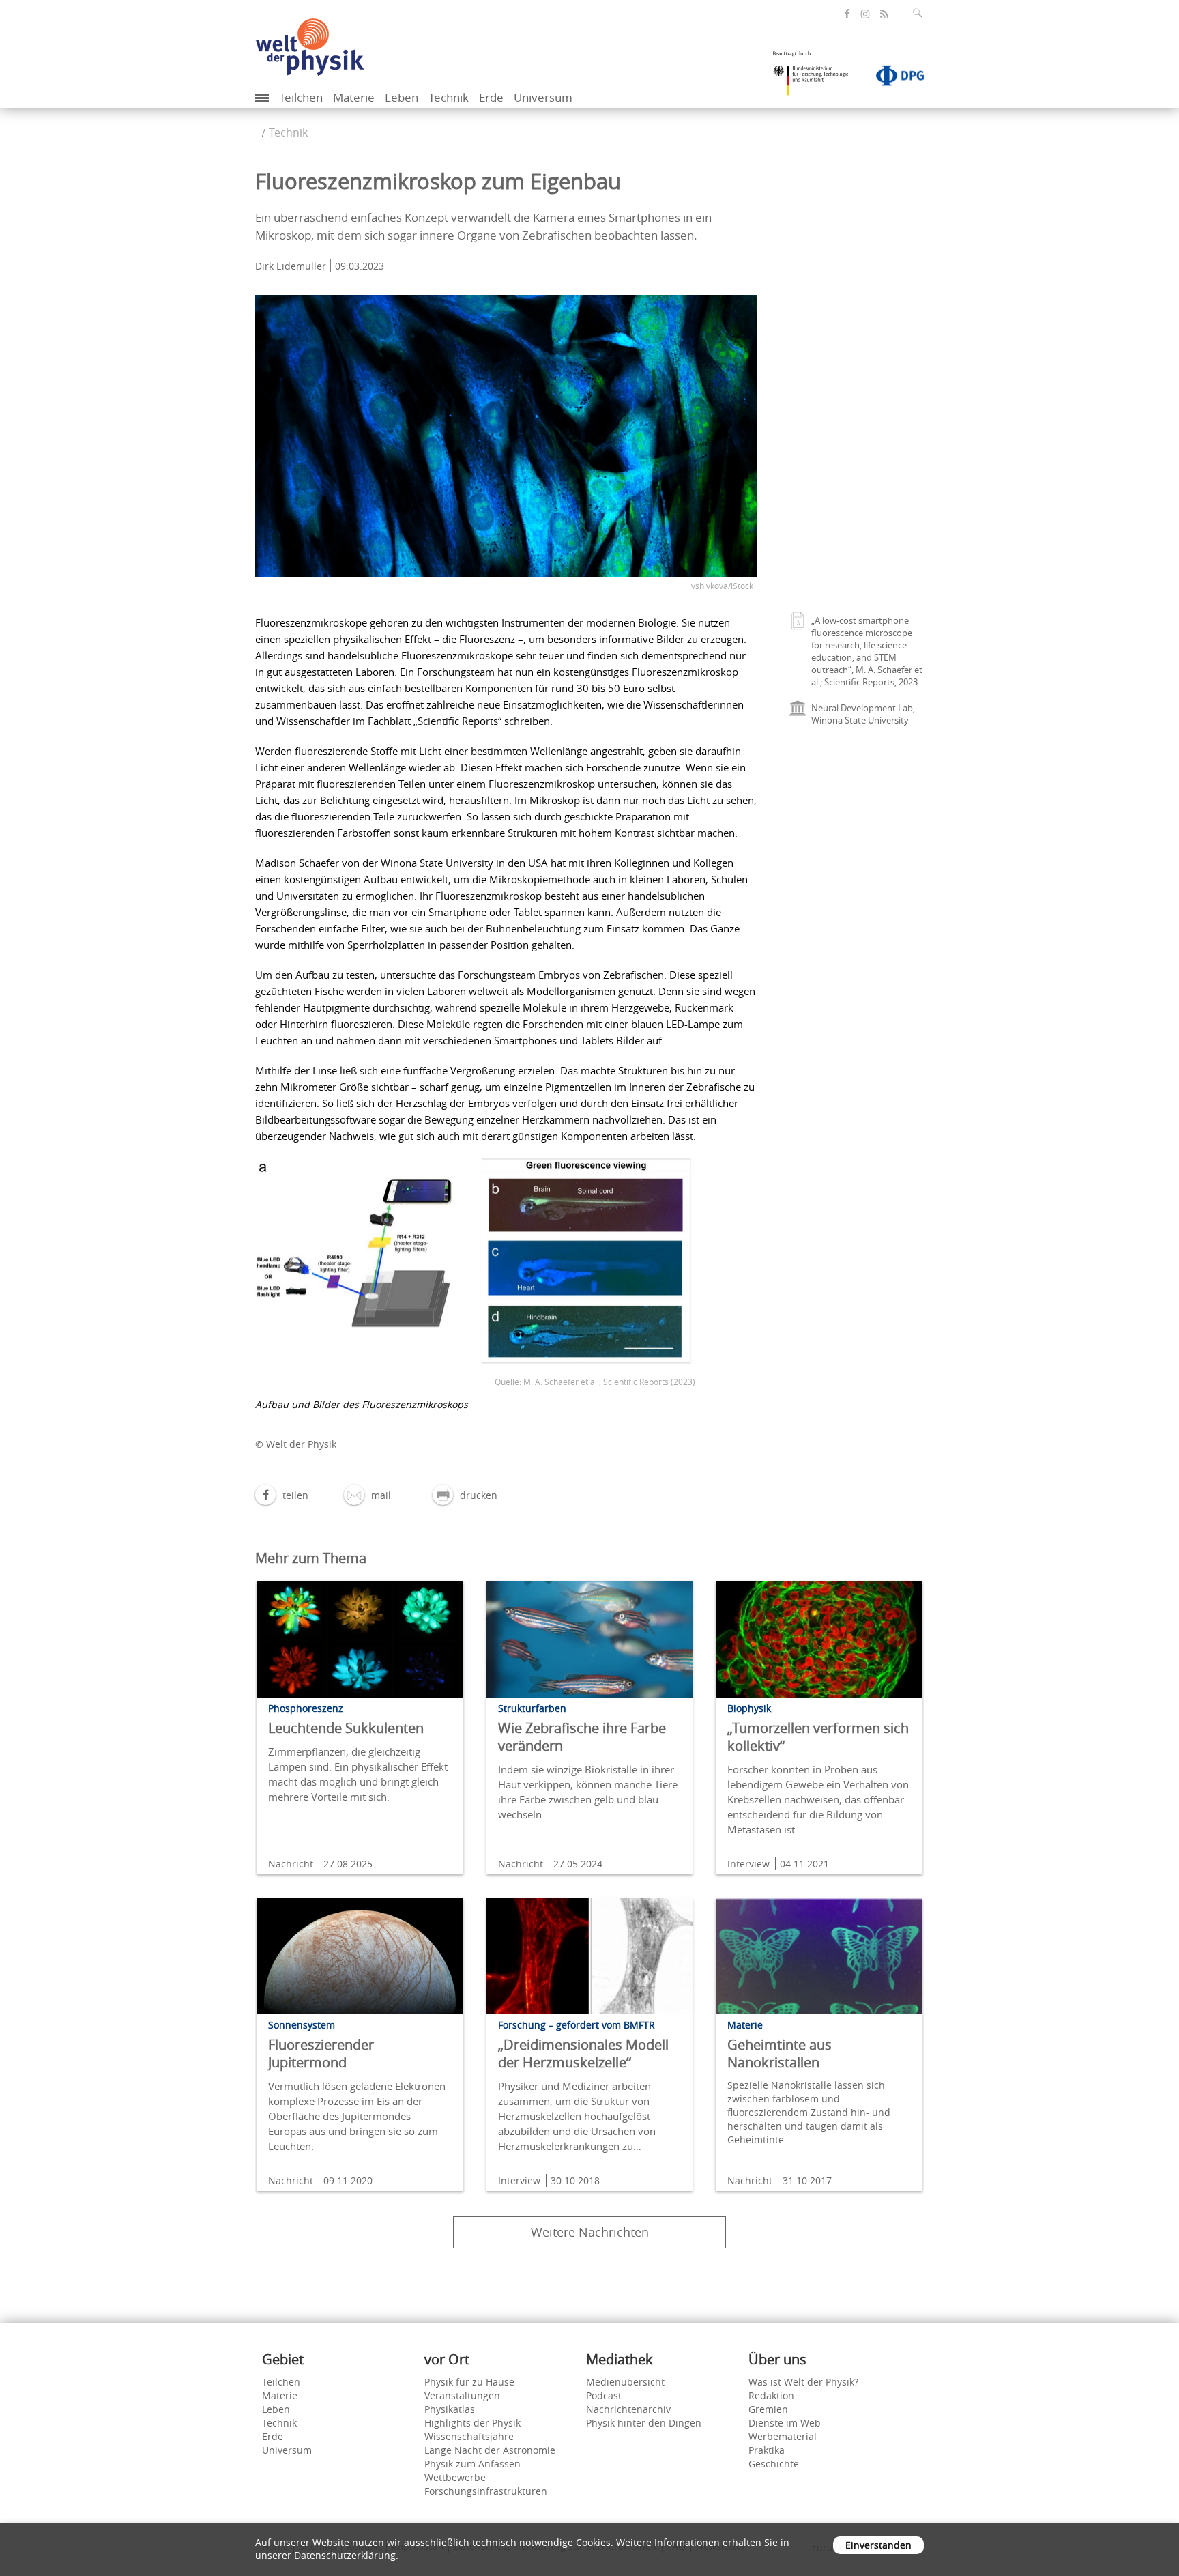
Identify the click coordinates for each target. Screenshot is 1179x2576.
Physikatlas (450, 2409)
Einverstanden (878, 2545)
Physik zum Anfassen (472, 2464)
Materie (354, 97)
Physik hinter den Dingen (644, 2423)
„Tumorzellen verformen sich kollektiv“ (818, 1737)
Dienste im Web (785, 2423)
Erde (491, 97)
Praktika (767, 2450)
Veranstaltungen (462, 2395)
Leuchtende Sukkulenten (346, 1728)
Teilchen (301, 97)
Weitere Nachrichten (590, 2232)
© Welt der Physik (296, 1444)
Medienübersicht (625, 2382)
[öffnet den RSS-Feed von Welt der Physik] (884, 14)
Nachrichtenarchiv (628, 2409)
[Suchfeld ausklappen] (920, 13)
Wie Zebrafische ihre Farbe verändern (582, 1737)
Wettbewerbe (455, 2477)
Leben (402, 97)
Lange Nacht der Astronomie (490, 2450)
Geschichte (774, 2464)
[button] (282, 1495)
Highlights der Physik (472, 2423)
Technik (449, 97)
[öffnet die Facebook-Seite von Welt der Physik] (847, 14)
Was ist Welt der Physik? (803, 2382)
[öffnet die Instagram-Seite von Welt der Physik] (865, 14)
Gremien (768, 2409)
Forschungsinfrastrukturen (486, 2491)
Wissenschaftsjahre (469, 2436)
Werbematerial (783, 2436)
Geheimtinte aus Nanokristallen (780, 2053)
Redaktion (771, 2395)
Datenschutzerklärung (345, 2555)
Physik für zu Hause (469, 2382)
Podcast (604, 2395)
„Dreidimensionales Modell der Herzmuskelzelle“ (583, 2053)
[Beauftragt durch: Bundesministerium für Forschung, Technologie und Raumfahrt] (816, 78)
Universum (543, 97)
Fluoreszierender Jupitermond (321, 2053)
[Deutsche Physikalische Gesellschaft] (893, 78)
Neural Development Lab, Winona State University (863, 714)
